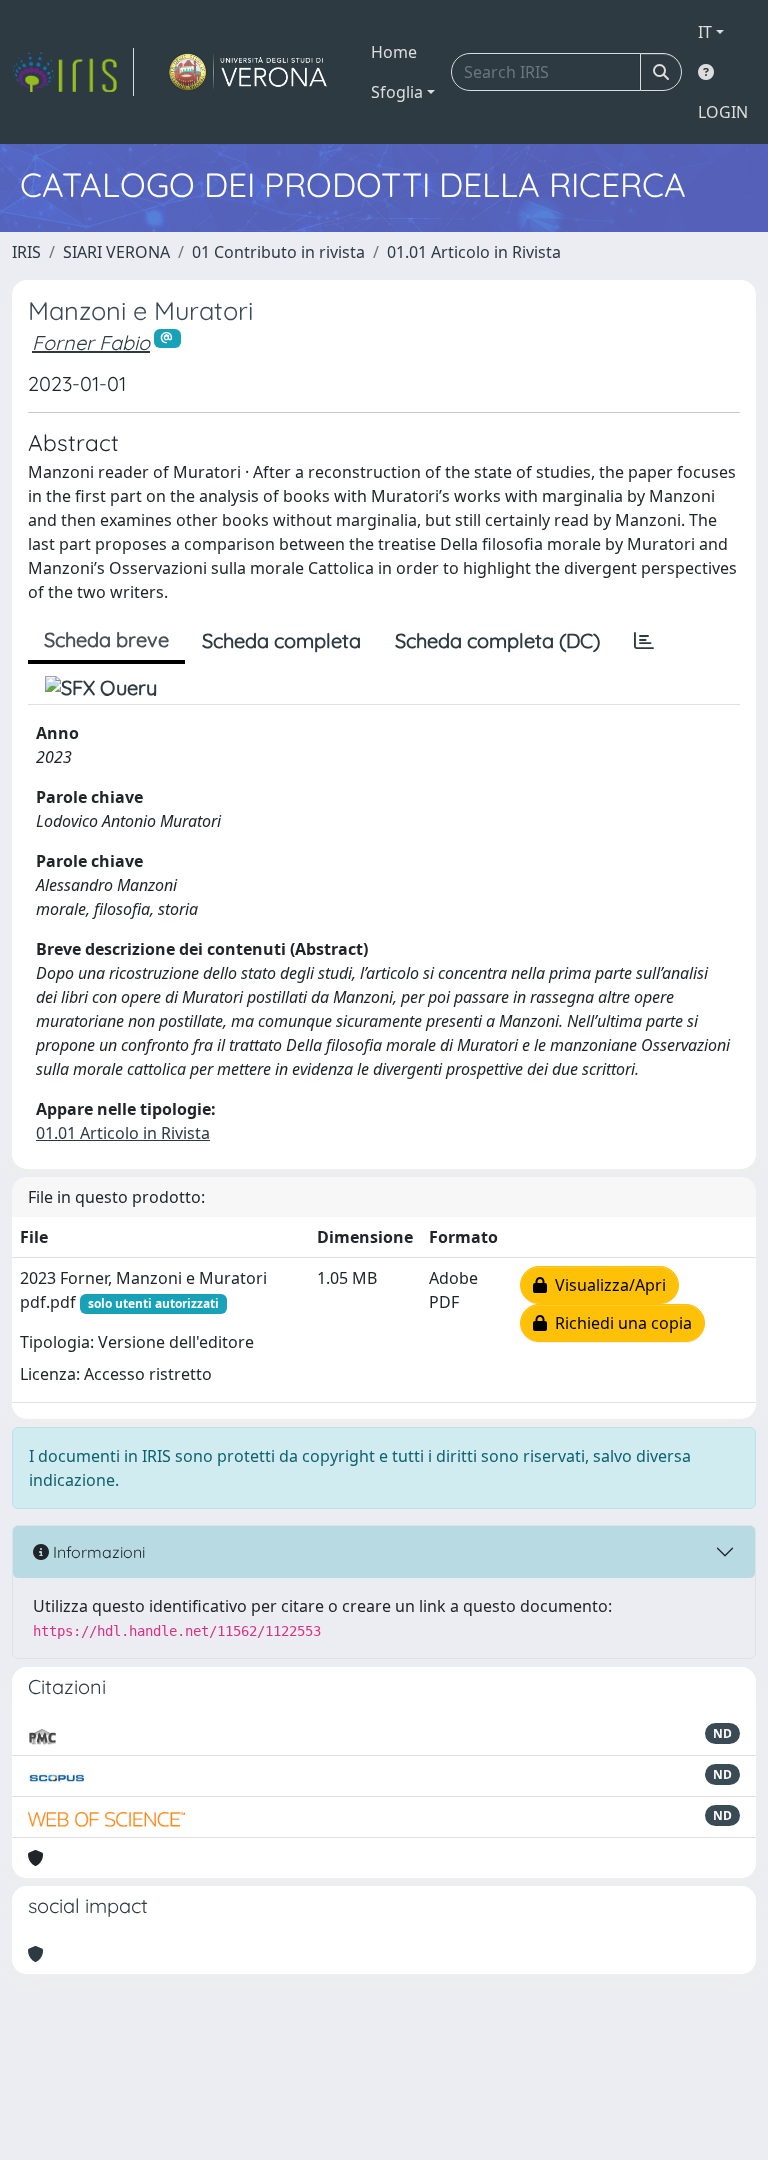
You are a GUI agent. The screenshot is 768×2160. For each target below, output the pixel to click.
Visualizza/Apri (606, 1285)
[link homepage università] (248, 72)
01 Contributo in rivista (278, 252)
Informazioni (97, 1552)
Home (394, 52)
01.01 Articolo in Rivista (474, 252)
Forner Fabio (91, 342)
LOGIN (723, 112)
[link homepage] (73, 72)
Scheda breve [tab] (106, 639)
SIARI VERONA (116, 252)
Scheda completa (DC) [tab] (497, 640)
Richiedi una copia (619, 1323)
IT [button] (705, 32)
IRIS (26, 252)
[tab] (644, 641)
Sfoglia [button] (397, 92)
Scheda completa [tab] (281, 640)
